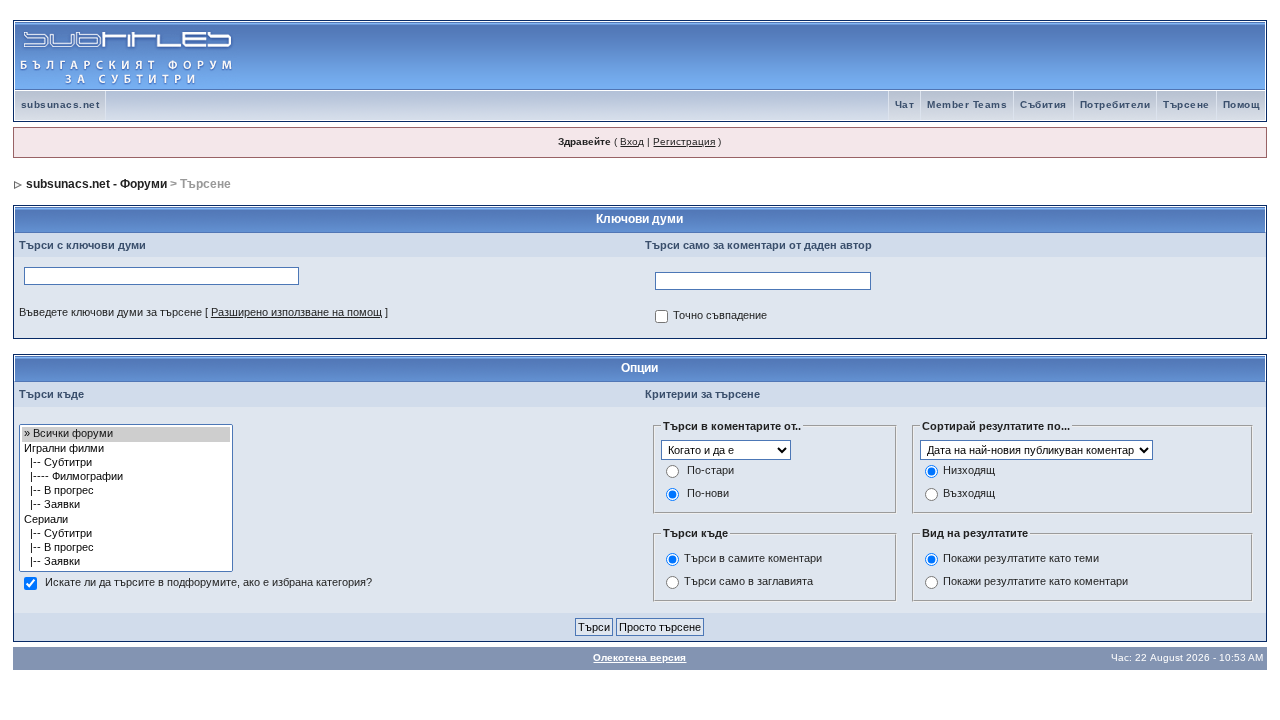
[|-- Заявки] (126, 505)
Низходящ (969, 471)
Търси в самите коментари (753, 558)
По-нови (708, 494)
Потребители (1115, 104)
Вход (632, 141)
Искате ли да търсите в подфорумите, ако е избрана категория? (208, 583)
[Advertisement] (1031, 56)
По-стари (710, 471)
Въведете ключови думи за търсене (110, 312)
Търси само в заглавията (748, 581)
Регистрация (684, 141)
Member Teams (967, 104)
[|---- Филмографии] (126, 477)
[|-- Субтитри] (126, 463)
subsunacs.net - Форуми (96, 184)
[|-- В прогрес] (126, 491)
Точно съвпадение (720, 316)
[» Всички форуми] (126, 434)
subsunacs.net (60, 104)
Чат (905, 104)
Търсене (1186, 104)
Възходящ (969, 494)
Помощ (1241, 104)
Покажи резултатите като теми (1021, 558)
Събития (1043, 104)
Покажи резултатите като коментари (1035, 581)
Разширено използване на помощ (296, 312)
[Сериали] (126, 520)
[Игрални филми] (126, 449)
